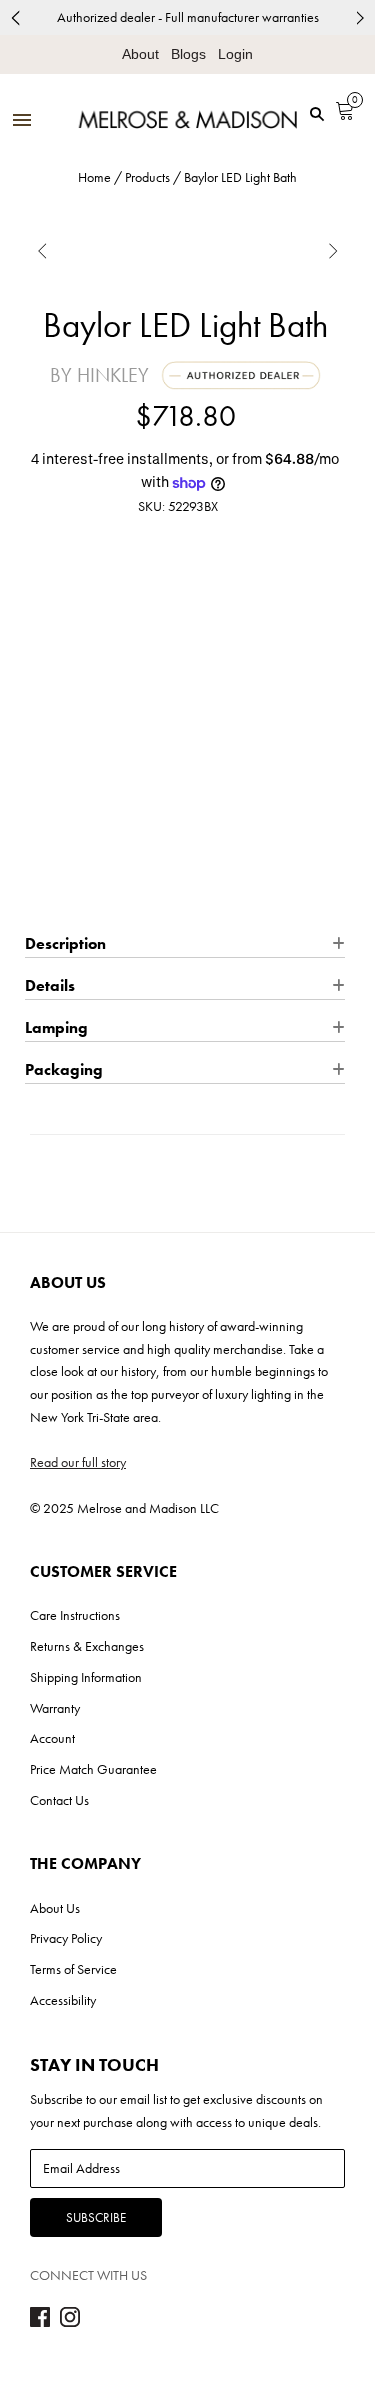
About (140, 54)
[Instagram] (70, 2322)
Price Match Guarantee (93, 1769)
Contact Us (59, 1800)
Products (147, 177)
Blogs (188, 54)
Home (94, 177)
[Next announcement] (360, 17)
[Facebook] (40, 2322)
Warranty (55, 1708)
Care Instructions (75, 1615)
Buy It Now (185, 893)
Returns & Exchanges (87, 1646)
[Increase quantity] (113, 718)
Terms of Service (73, 1969)
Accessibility (63, 2000)
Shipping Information (86, 1677)
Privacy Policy (66, 1938)
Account (52, 1738)
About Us (55, 1908)
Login (235, 54)
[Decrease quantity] (38, 718)
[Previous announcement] (15, 17)
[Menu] (22, 121)
